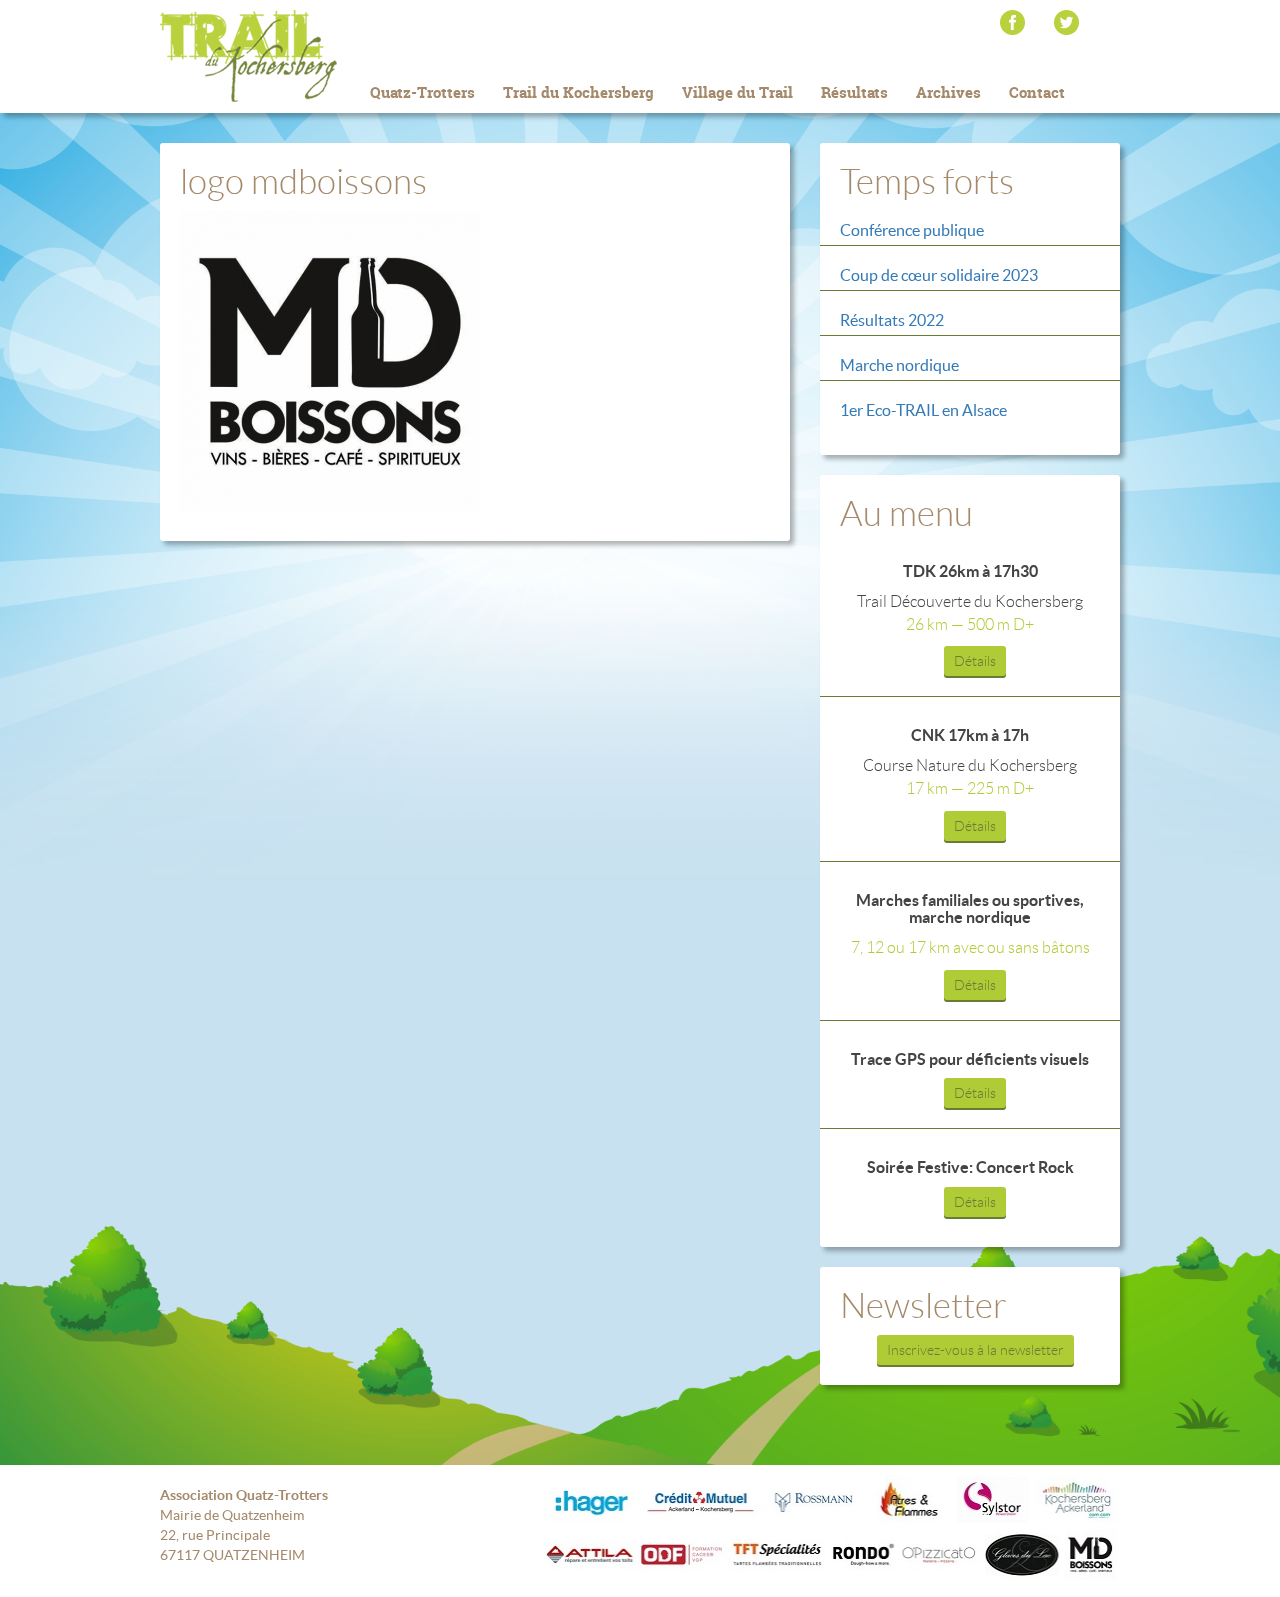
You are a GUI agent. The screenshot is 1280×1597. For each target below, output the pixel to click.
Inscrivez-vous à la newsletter (975, 1350)
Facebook (1012, 22)
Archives (948, 92)
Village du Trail (737, 92)
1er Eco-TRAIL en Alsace (923, 410)
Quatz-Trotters (422, 92)
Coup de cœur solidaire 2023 (939, 275)
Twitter (1066, 22)
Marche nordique (899, 365)
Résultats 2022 (892, 320)
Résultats (854, 92)
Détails (975, 661)
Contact (1037, 92)
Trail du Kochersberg (280, 56)
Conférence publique (912, 230)
